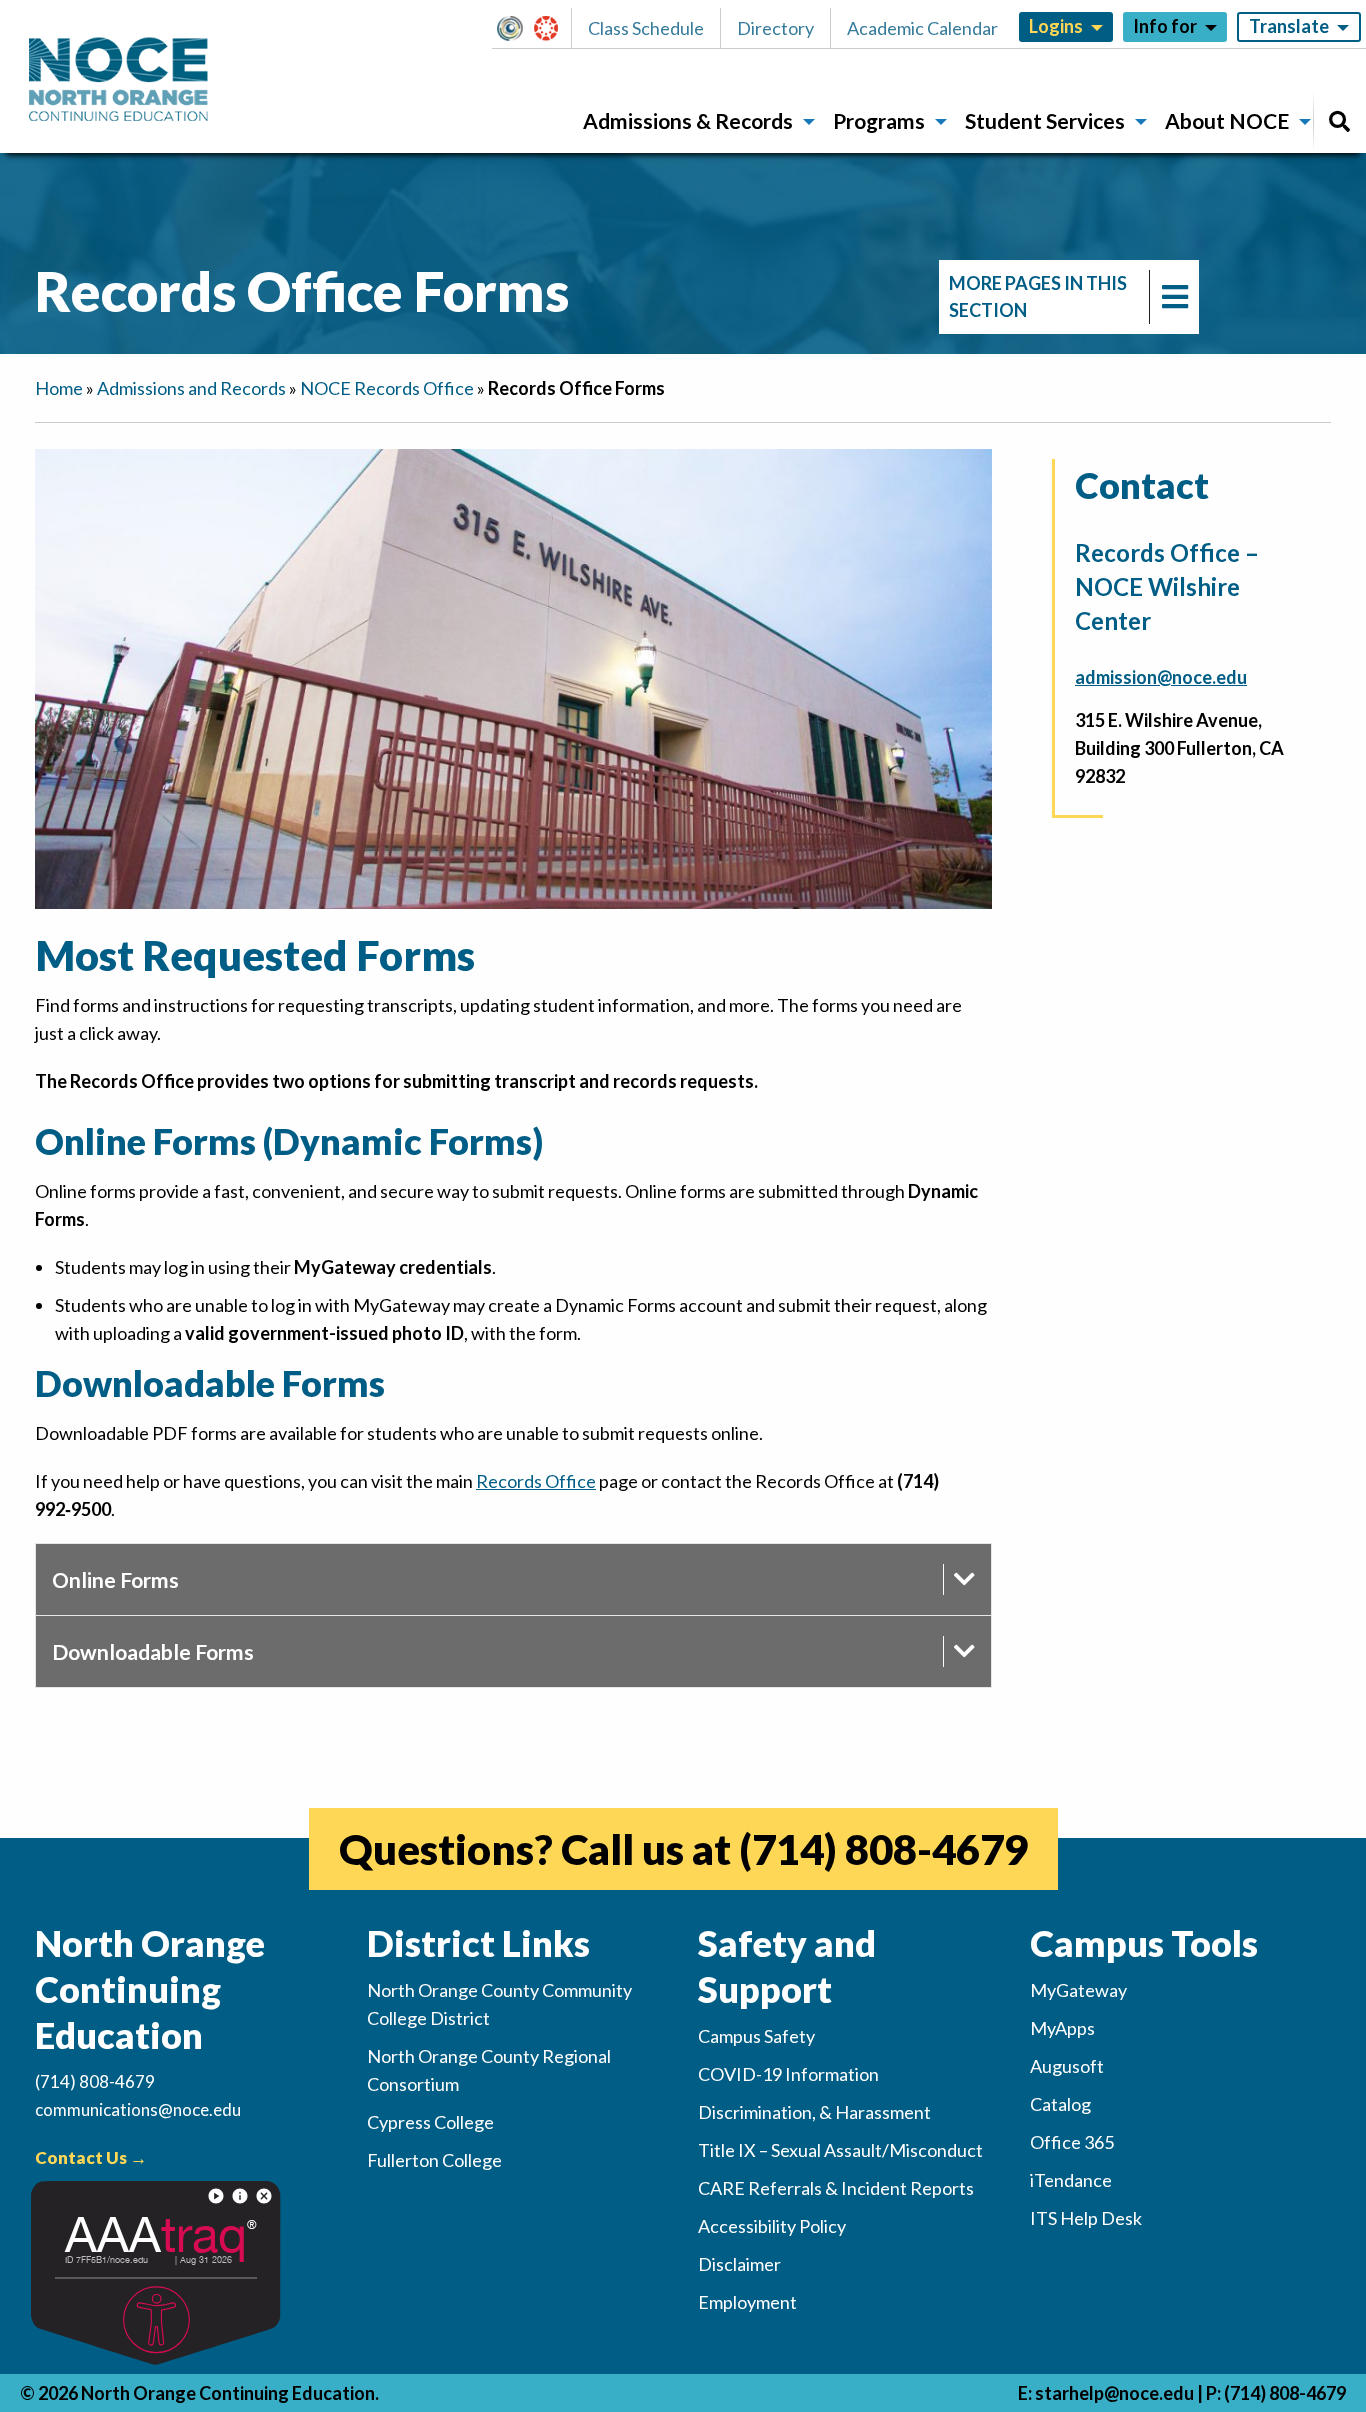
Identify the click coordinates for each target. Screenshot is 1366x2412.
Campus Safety (756, 2036)
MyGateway (518, 28)
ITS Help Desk (1086, 2218)
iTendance (1071, 2180)
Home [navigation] (59, 388)
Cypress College (430, 2122)
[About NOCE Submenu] (1305, 122)
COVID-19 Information (788, 2074)
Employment (747, 2302)
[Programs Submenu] (941, 122)
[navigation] (1069, 297)
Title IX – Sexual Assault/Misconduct (840, 2150)
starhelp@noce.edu (1114, 2393)
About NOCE (1227, 120)
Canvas (555, 28)
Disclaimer (739, 2264)
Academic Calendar (922, 28)
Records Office (536, 1481)
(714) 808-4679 (883, 1849)
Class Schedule (646, 28)
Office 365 (1072, 2142)
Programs (879, 120)
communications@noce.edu (138, 2109)
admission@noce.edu (1161, 677)
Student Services (1045, 120)
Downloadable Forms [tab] (153, 1651)
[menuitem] (692, 121)
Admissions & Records (688, 120)
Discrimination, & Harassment (814, 2112)
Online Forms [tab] (115, 1579)
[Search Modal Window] (1339, 121)
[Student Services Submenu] (1141, 122)
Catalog (1060, 2104)
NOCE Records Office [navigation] (387, 388)
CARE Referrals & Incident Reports (836, 2188)
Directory (775, 28)
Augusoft (1067, 2066)
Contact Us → (91, 2157)
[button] (515, 28)
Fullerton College (434, 2160)
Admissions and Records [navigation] (191, 388)
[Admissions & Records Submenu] (809, 122)
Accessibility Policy (772, 2226)
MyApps (1062, 2028)
